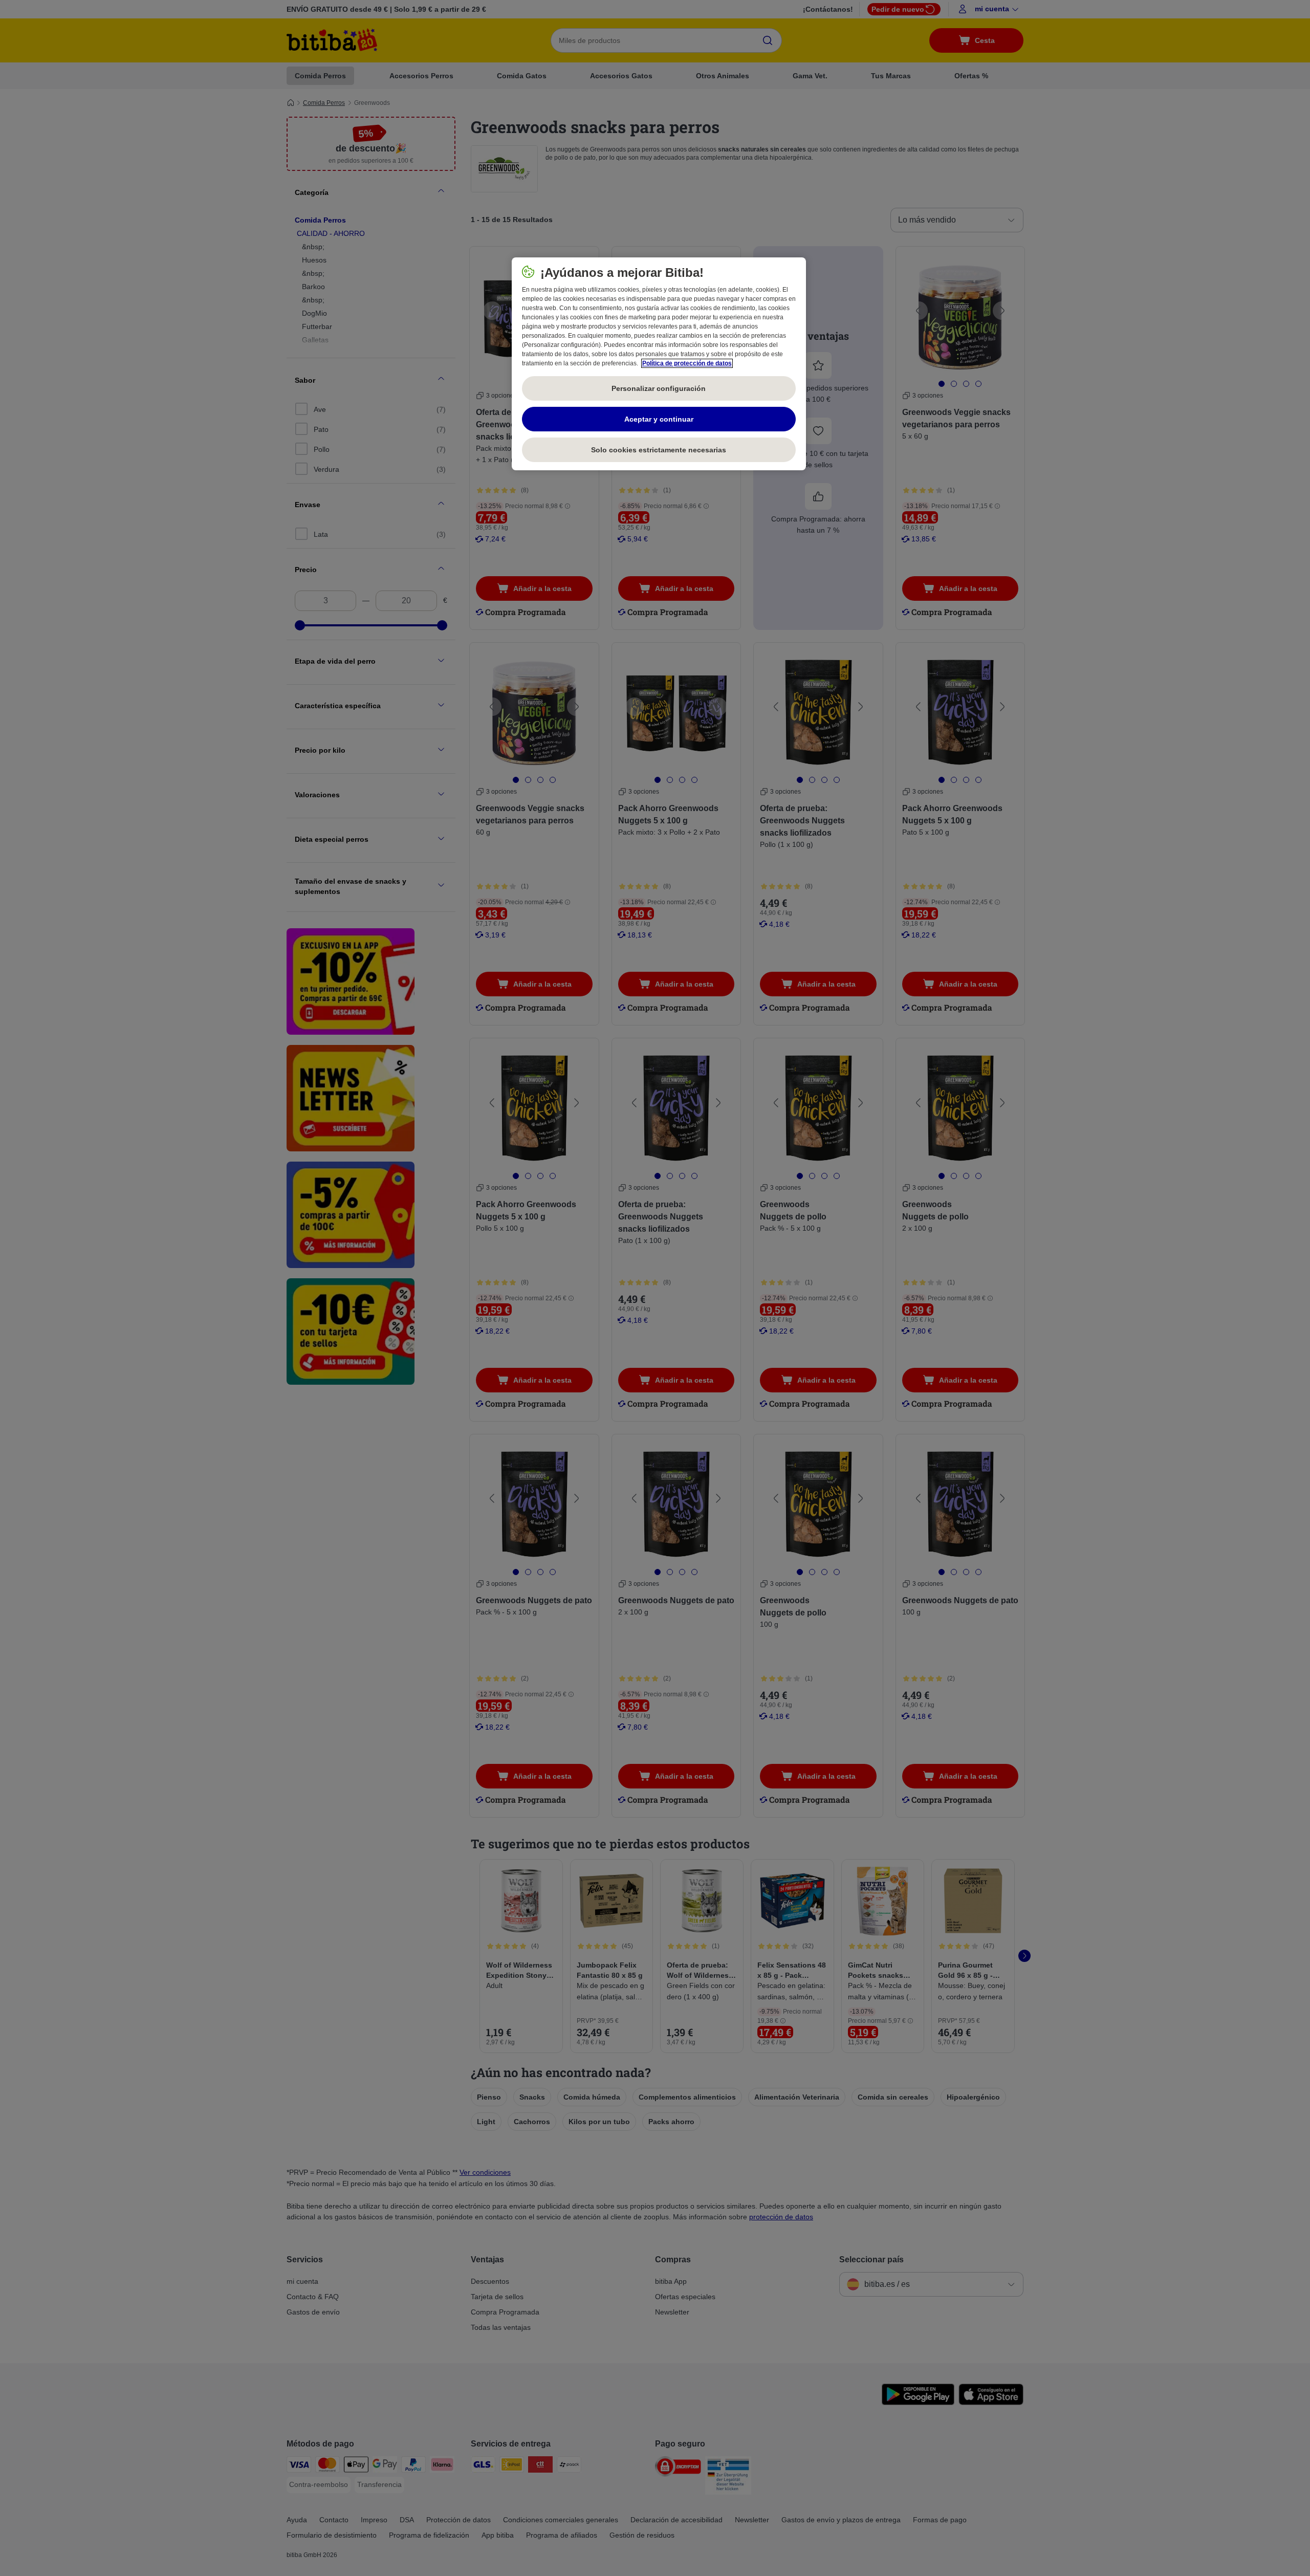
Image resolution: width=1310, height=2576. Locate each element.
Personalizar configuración (659, 388)
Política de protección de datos (687, 363)
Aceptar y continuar (659, 419)
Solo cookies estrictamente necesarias (659, 450)
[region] (659, 364)
